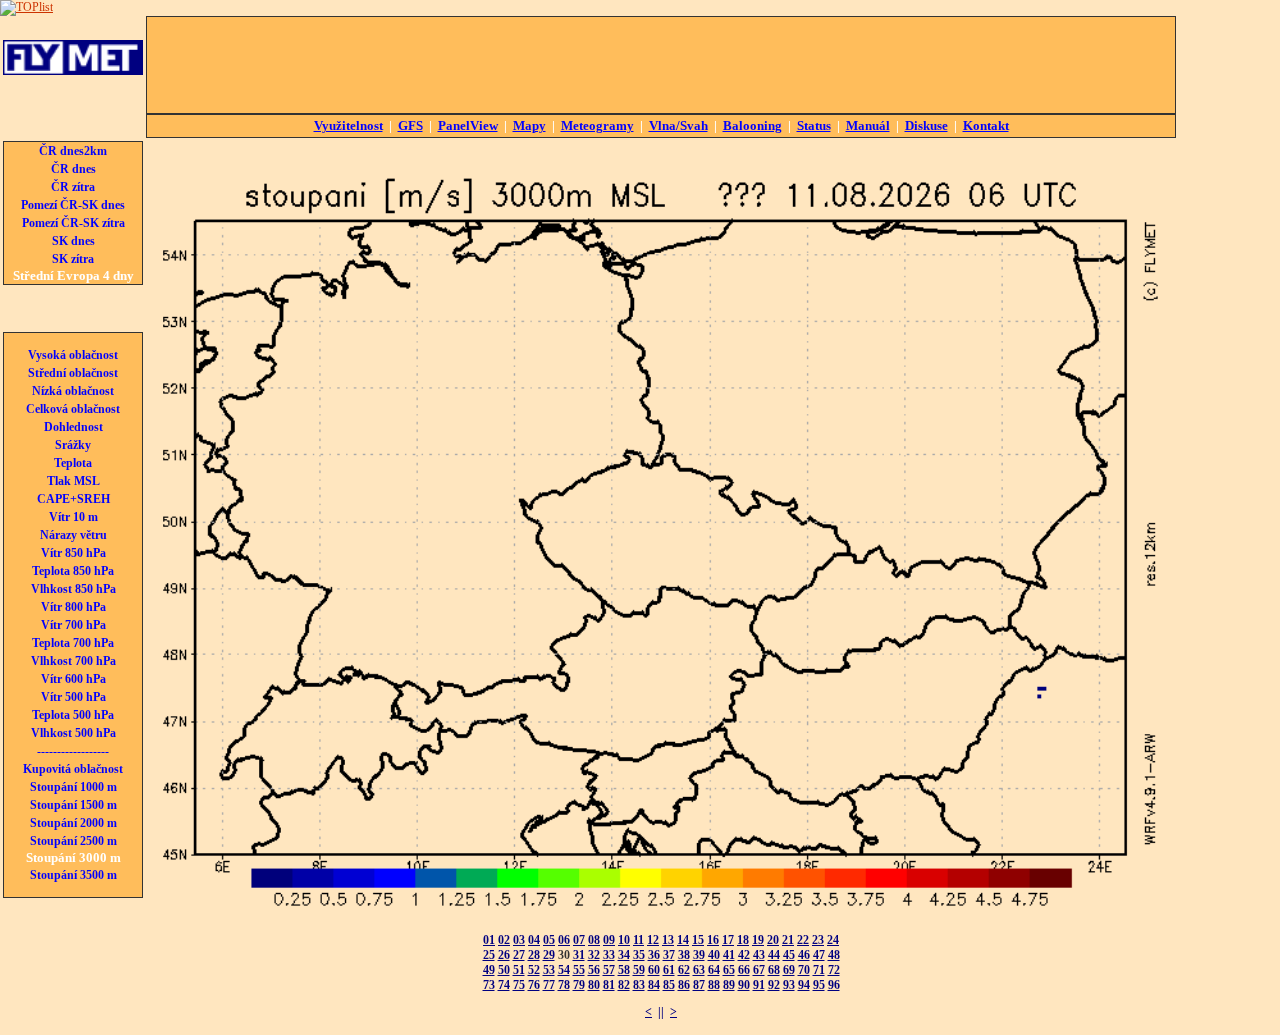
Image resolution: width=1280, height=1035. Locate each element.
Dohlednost (73, 427)
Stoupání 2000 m (73, 823)
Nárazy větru (73, 535)
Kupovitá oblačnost (73, 769)
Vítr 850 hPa (73, 553)
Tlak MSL (73, 481)
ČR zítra (73, 187)
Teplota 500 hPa (73, 715)
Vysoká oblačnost (73, 355)
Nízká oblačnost (73, 391)
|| (661, 1012)
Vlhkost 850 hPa (73, 589)
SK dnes (73, 241)
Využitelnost (348, 125)
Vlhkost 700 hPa (73, 661)
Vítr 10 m (73, 517)
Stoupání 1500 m (73, 805)
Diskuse (926, 125)
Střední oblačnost (73, 373)
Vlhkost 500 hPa (73, 733)
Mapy (529, 125)
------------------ (73, 751)
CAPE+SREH (73, 499)
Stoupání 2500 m (73, 841)
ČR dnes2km (73, 151)
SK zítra (73, 259)
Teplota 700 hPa (73, 643)
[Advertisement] (661, 65)
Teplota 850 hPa (73, 571)
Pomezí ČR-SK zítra (73, 223)
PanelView (468, 125)
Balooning (752, 125)
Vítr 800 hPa (73, 607)
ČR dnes (73, 169)
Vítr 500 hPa (73, 697)
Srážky (73, 445)
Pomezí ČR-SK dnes (73, 205)
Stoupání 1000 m (73, 787)
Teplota (73, 463)
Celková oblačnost (73, 409)
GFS (410, 125)
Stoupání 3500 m (73, 875)
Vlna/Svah (678, 125)
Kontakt (986, 125)
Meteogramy (597, 125)
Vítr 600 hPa (73, 679)
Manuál (868, 125)
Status (814, 125)
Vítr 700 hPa (73, 625)
